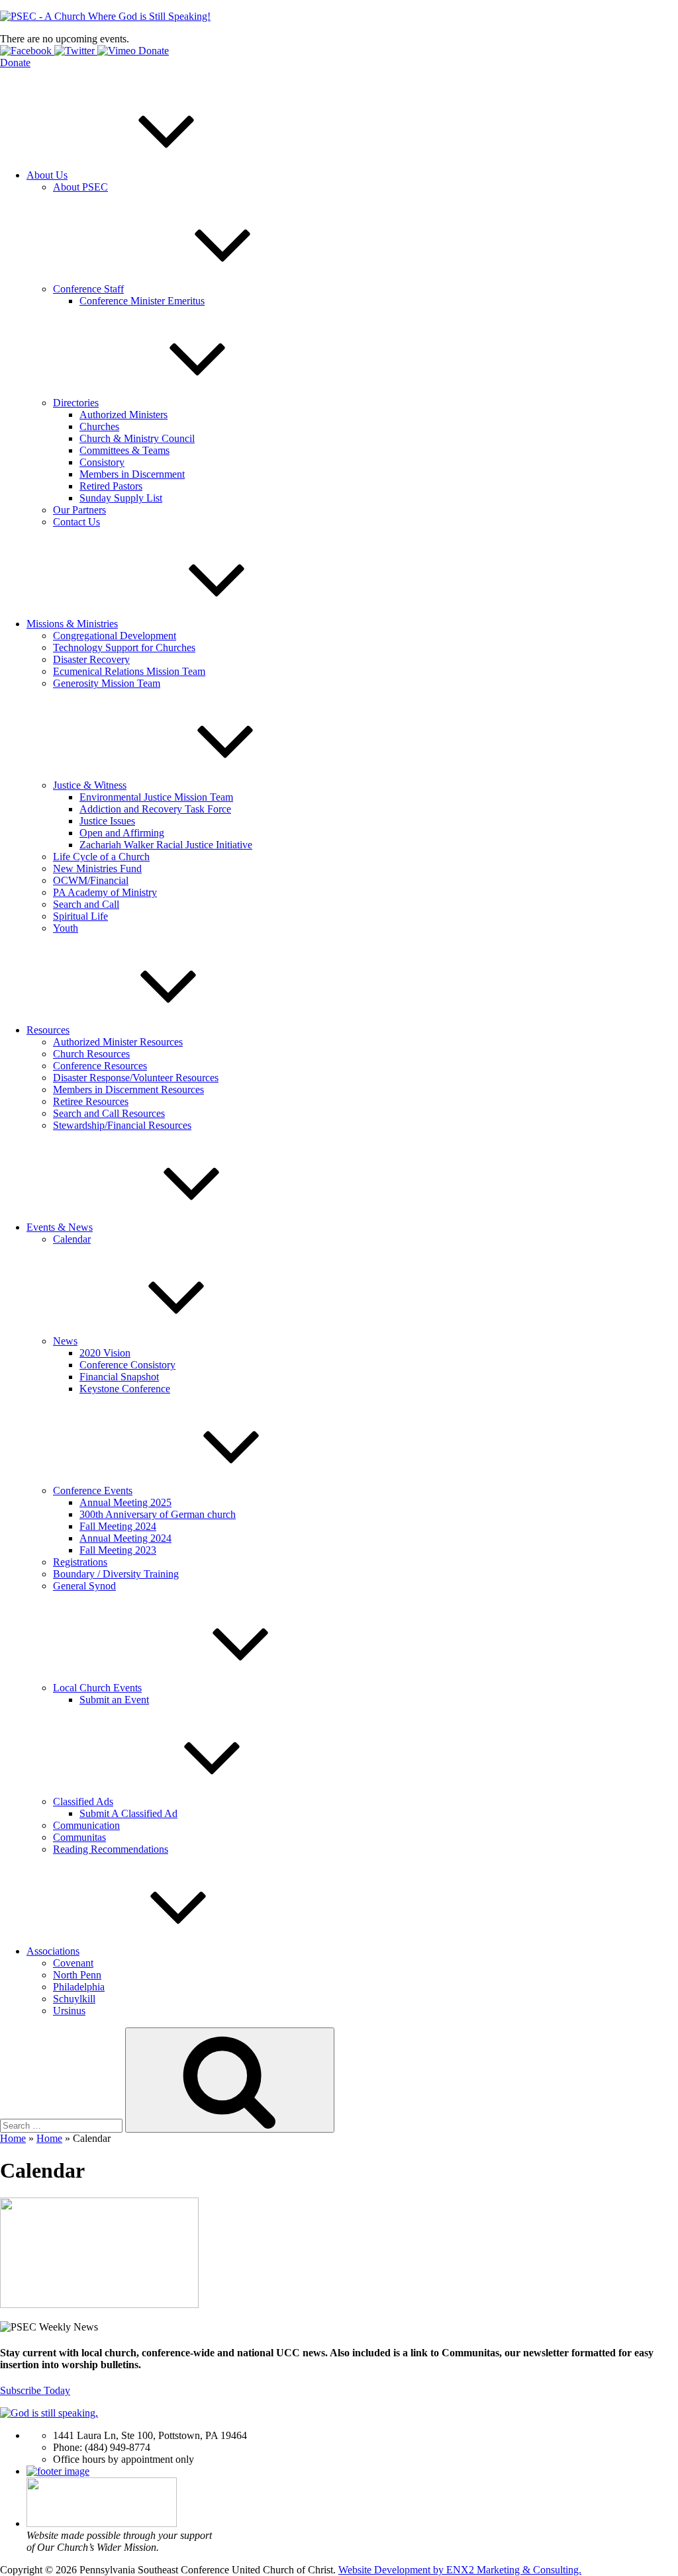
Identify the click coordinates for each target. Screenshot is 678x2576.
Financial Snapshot (119, 1377)
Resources (48, 1030)
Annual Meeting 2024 (125, 1538)
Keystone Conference (125, 1389)
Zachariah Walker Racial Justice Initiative (166, 845)
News (65, 1341)
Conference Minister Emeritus (142, 301)
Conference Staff (88, 289)
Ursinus (69, 2011)
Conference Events (93, 1490)
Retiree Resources (91, 1101)
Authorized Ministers (123, 415)
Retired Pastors (111, 486)
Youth (66, 928)
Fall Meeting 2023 (118, 1550)
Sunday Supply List (121, 498)
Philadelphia (79, 1987)
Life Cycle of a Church (101, 857)
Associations (53, 1951)
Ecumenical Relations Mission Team (129, 671)
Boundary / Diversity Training (116, 1574)
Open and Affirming (122, 833)
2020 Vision (105, 1353)
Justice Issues (107, 821)
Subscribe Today (35, 2390)
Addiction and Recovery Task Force (155, 809)
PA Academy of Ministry (105, 892)
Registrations (80, 1562)
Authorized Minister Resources (118, 1042)
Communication (86, 1825)
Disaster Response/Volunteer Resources (136, 1078)
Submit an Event (114, 1700)
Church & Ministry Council (137, 438)
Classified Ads (83, 1801)
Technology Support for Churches (124, 647)
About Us (47, 175)
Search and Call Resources (109, 1113)
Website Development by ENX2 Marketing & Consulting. (460, 2570)
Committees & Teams (124, 450)
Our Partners (79, 510)
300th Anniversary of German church (158, 1514)
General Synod (84, 1586)
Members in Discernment (132, 474)
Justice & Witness (90, 785)
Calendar (72, 1239)
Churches (99, 426)
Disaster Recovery (91, 659)
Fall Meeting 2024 (118, 1526)
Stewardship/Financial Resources (122, 1125)
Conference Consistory (127, 1365)
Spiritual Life (80, 916)
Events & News (60, 1227)
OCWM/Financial (91, 880)
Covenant (73, 1963)
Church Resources (91, 1054)
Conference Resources (100, 1066)
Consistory (102, 462)
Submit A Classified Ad (128, 1813)
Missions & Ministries (72, 624)
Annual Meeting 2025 (125, 1502)
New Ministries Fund (97, 868)
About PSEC (80, 187)
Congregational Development (115, 636)
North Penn (77, 1975)
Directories (76, 403)
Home (13, 2138)
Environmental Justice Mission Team (156, 797)
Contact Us (76, 522)
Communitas (79, 1837)
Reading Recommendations (111, 1849)
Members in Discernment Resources (128, 1089)
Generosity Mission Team (107, 683)
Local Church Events (97, 1688)
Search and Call (86, 904)
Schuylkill (74, 1999)
